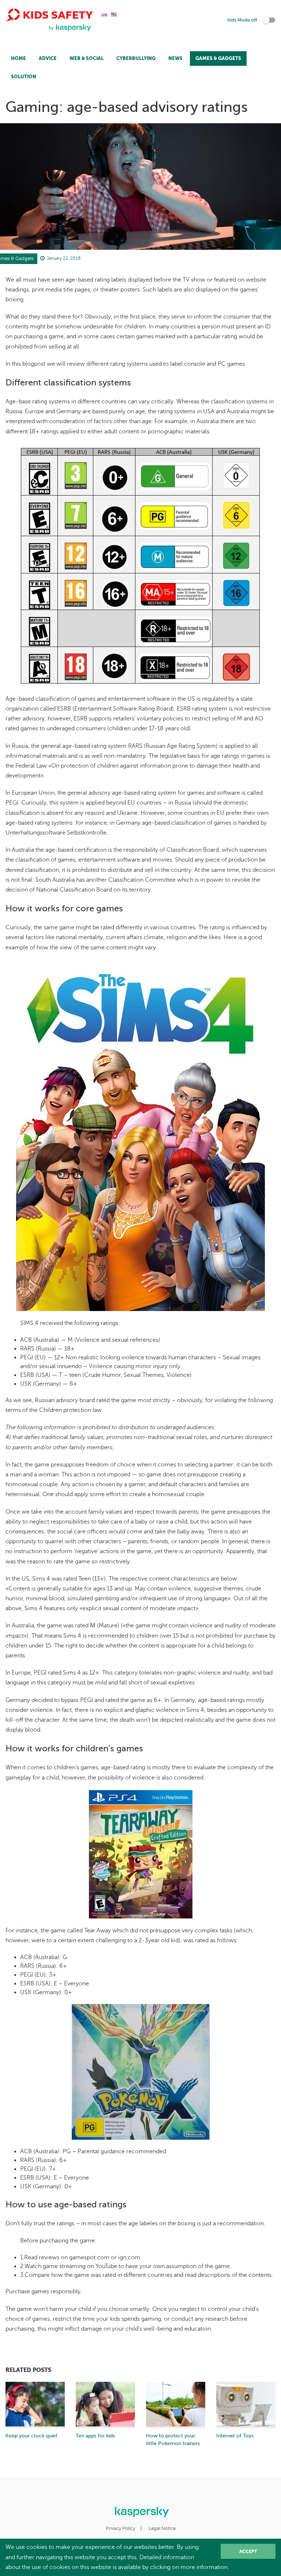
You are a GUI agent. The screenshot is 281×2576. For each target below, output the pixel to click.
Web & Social (87, 58)
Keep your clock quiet (31, 2436)
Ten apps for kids (95, 2436)
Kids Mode (242, 20)
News (175, 58)
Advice (48, 58)
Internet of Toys (235, 2436)
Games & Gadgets (218, 58)
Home (18, 58)
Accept (248, 2551)
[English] (114, 14)
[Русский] (104, 14)
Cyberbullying (136, 58)
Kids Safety (56, 15)
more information (204, 2567)
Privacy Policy (120, 2528)
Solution (24, 77)
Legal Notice (162, 2528)
